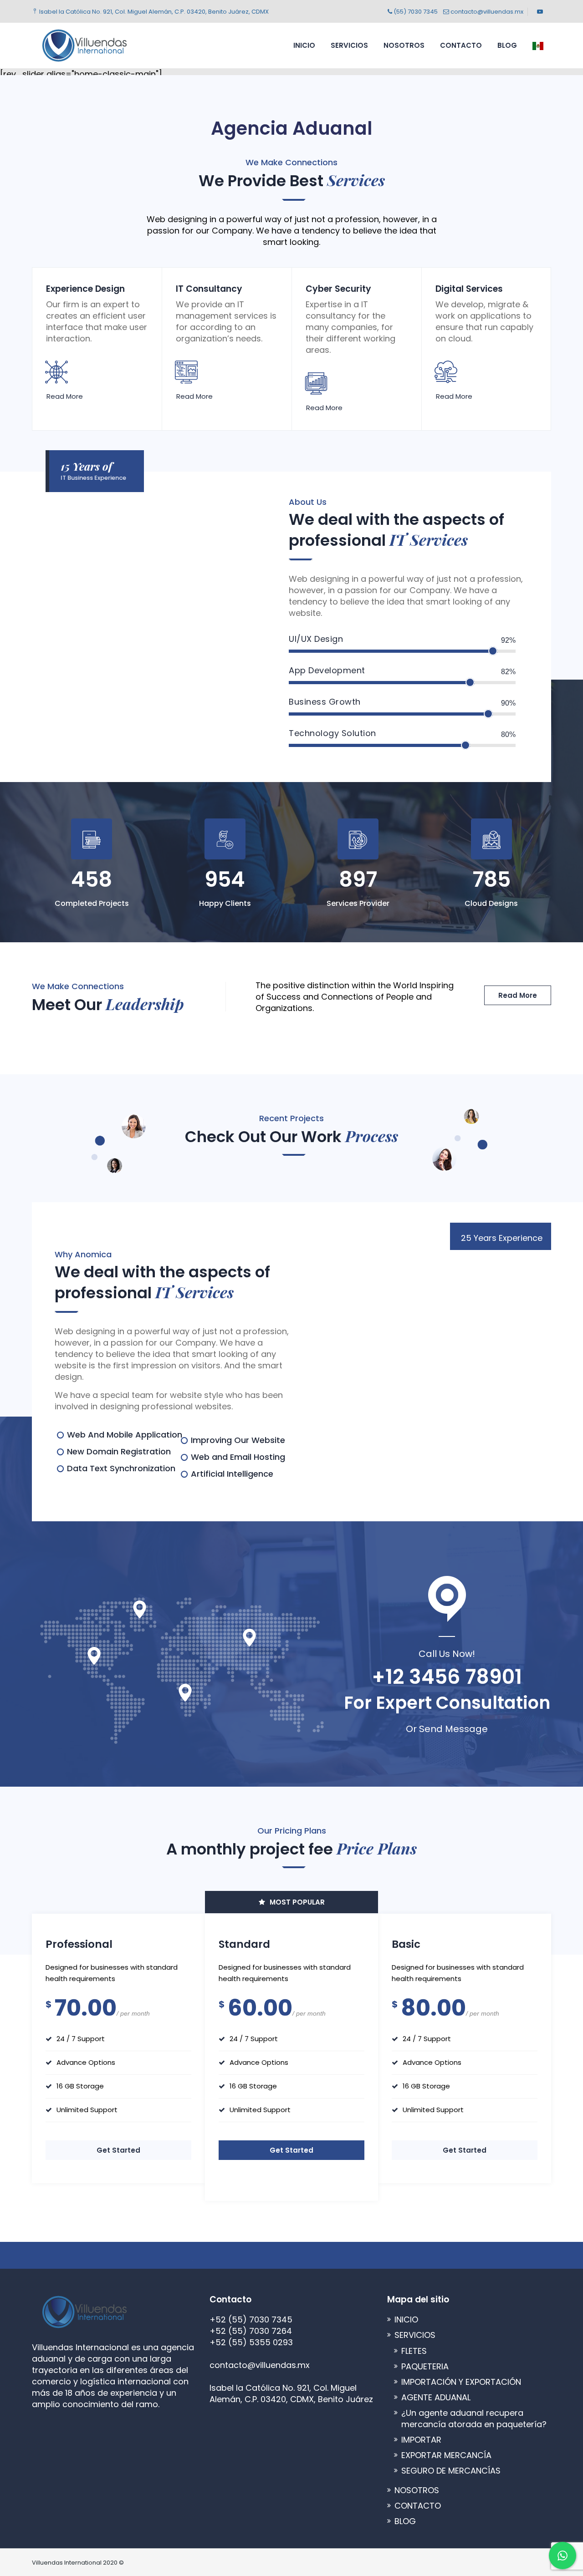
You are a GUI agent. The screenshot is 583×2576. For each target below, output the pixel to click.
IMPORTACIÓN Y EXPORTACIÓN (461, 2382)
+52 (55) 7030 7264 (251, 2331)
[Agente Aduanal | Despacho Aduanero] (84, 46)
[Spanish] (538, 46)
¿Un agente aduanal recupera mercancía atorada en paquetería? (474, 2418)
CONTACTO (461, 45)
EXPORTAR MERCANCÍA (446, 2455)
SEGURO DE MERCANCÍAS (451, 2471)
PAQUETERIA (425, 2366)
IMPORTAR (421, 2440)
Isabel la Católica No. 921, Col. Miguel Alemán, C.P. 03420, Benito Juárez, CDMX (153, 12)
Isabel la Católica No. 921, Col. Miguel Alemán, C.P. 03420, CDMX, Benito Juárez (291, 2393)
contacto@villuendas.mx (486, 12)
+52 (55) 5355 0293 (251, 2342)
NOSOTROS (404, 45)
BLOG (507, 45)
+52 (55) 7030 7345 (251, 2319)
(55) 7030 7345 (415, 12)
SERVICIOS (349, 45)
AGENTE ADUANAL (436, 2397)
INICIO (304, 45)
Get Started (118, 2150)
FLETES (414, 2351)
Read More (65, 396)
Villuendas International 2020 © (78, 2563)
